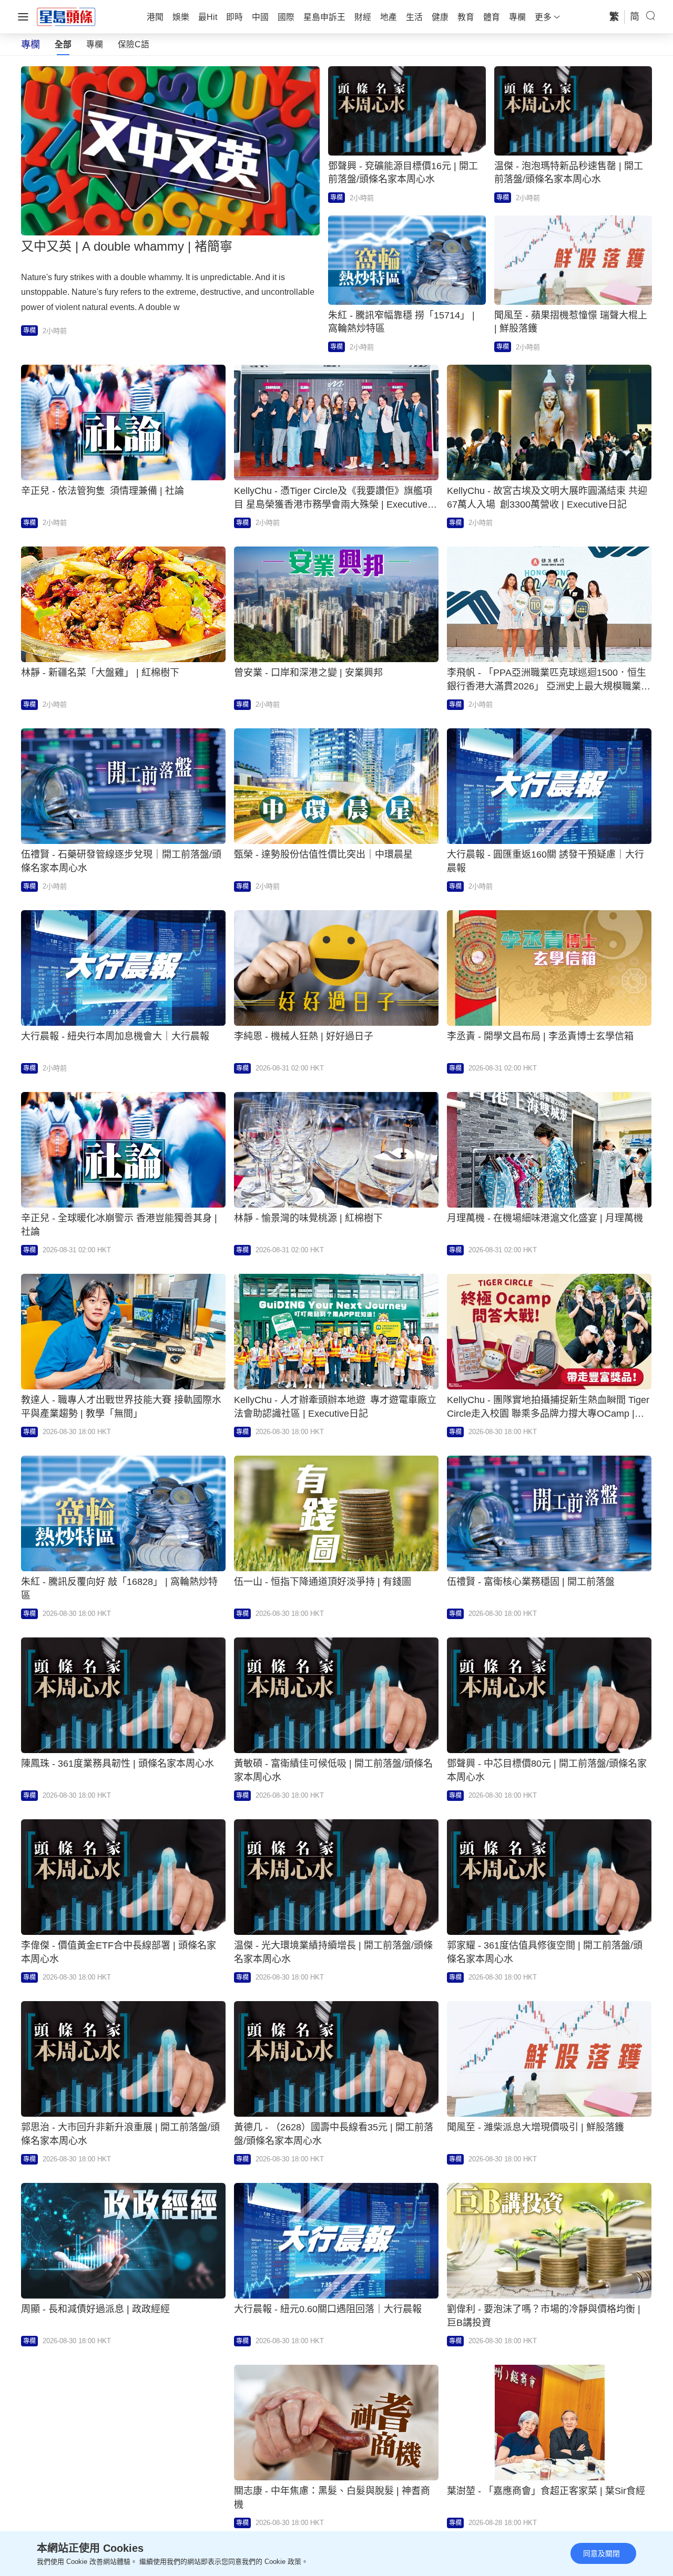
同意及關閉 (601, 2553)
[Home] (66, 16)
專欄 (95, 44)
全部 (63, 44)
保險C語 (134, 44)
